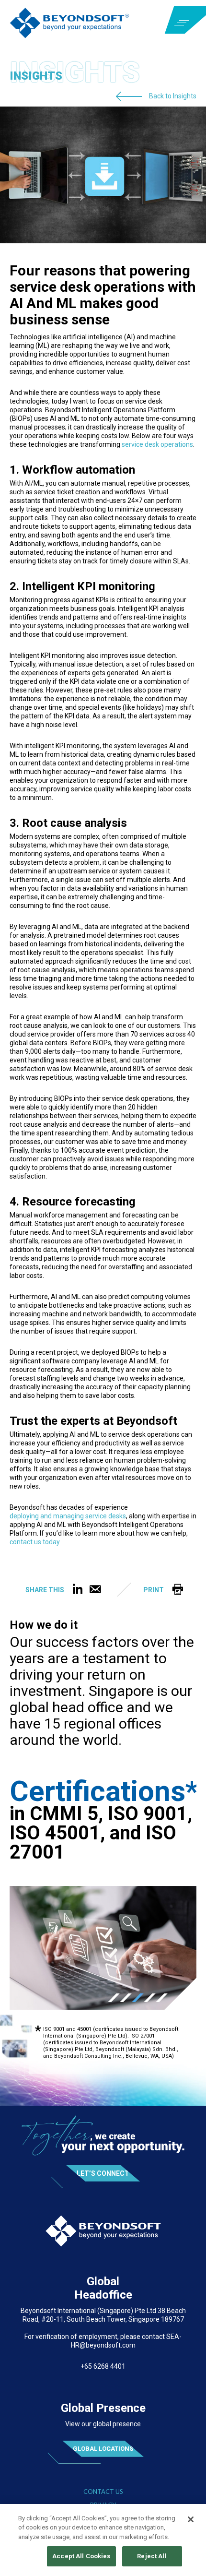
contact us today (35, 1542)
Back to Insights (173, 95)
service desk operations (157, 445)
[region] (103, 2540)
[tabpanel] (103, 1948)
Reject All (152, 2556)
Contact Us (103, 2492)
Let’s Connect (103, 2173)
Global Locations (103, 2449)
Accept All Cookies (81, 2556)
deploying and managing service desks (68, 1516)
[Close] (191, 2519)
